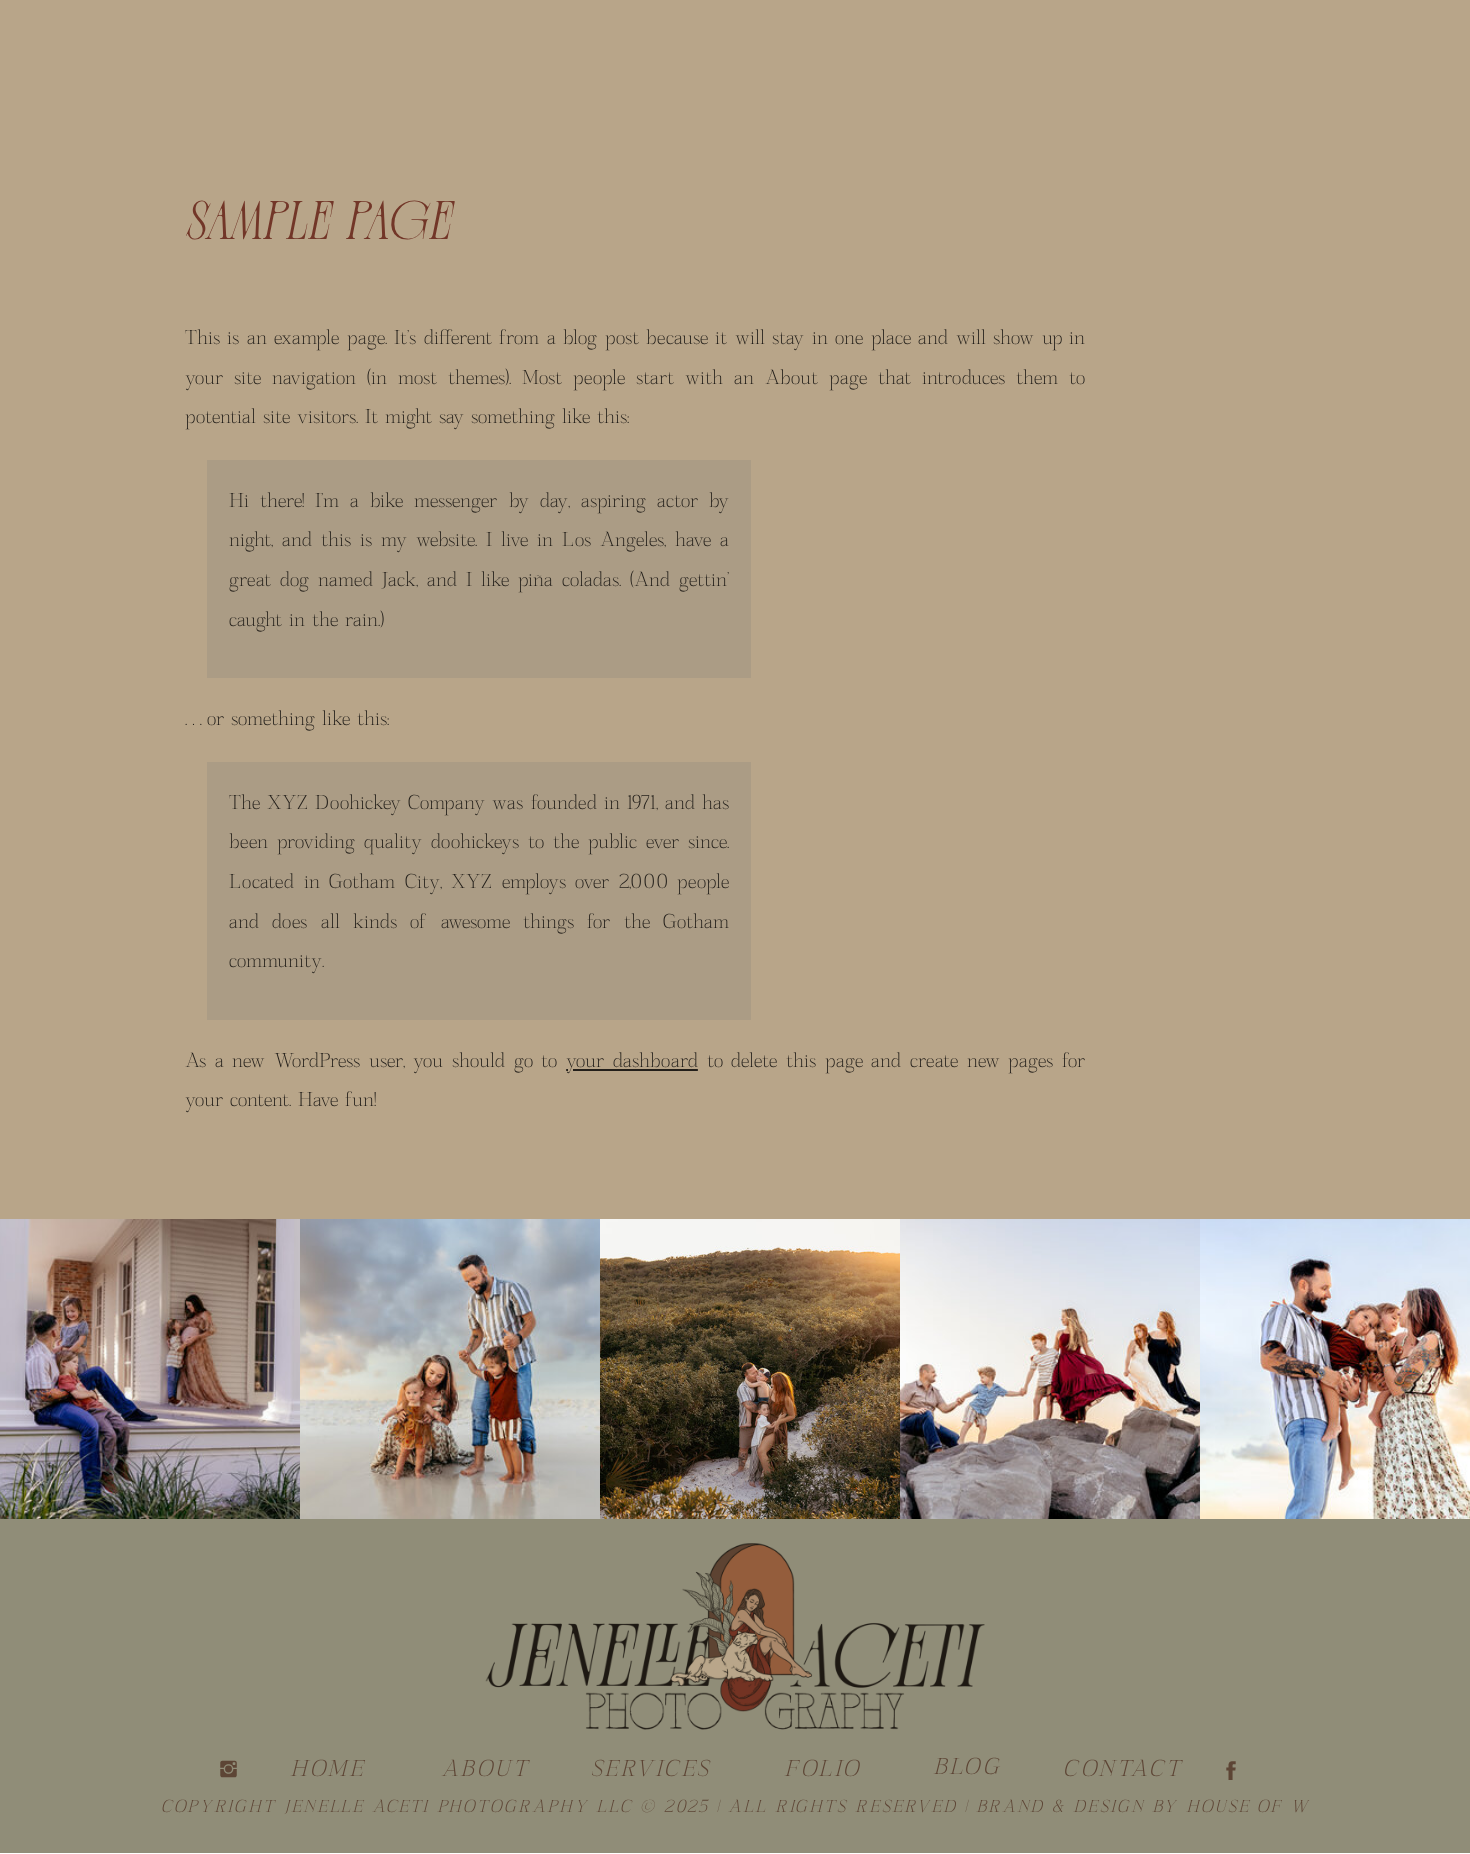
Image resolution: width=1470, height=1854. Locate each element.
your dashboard (632, 1061)
